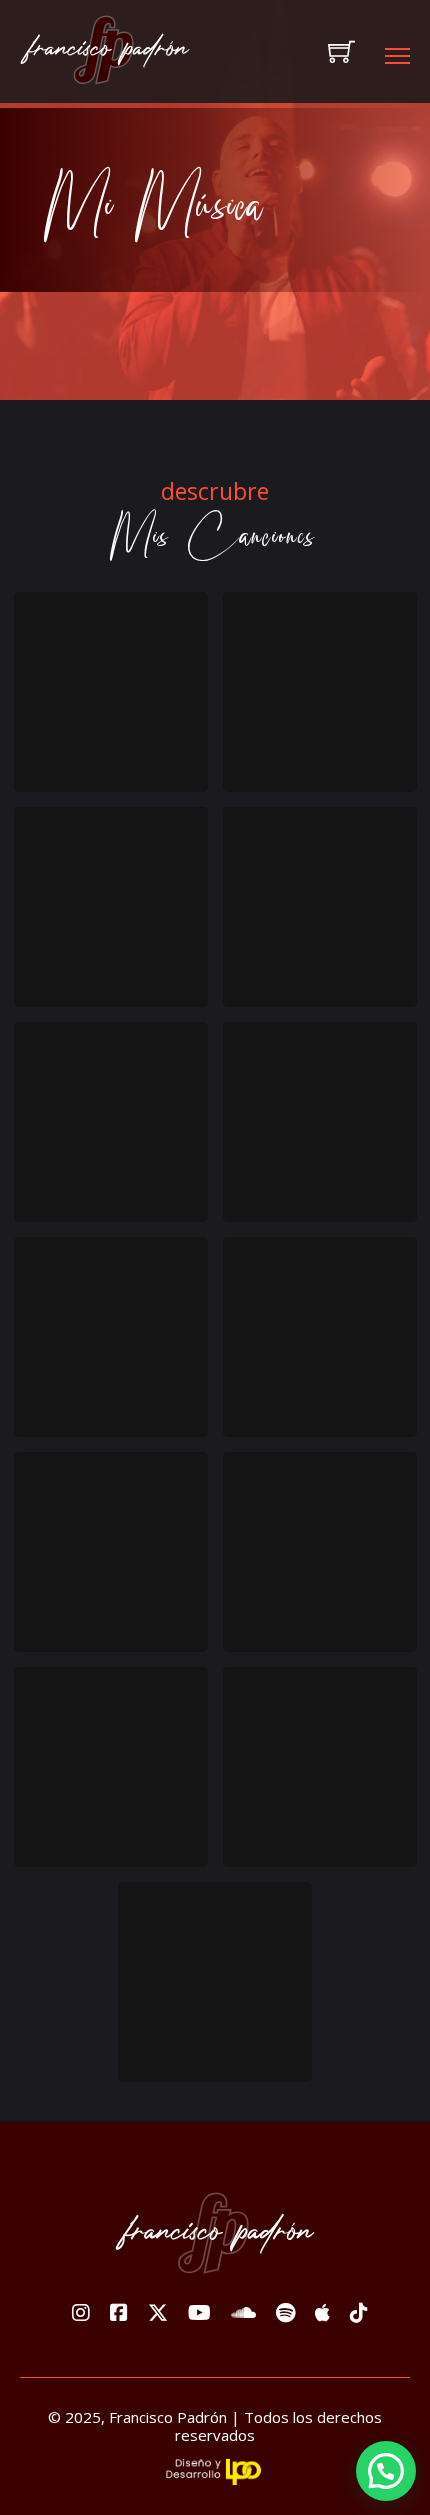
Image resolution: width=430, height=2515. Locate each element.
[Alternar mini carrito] (341, 51)
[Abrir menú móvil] (397, 56)
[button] (386, 2471)
